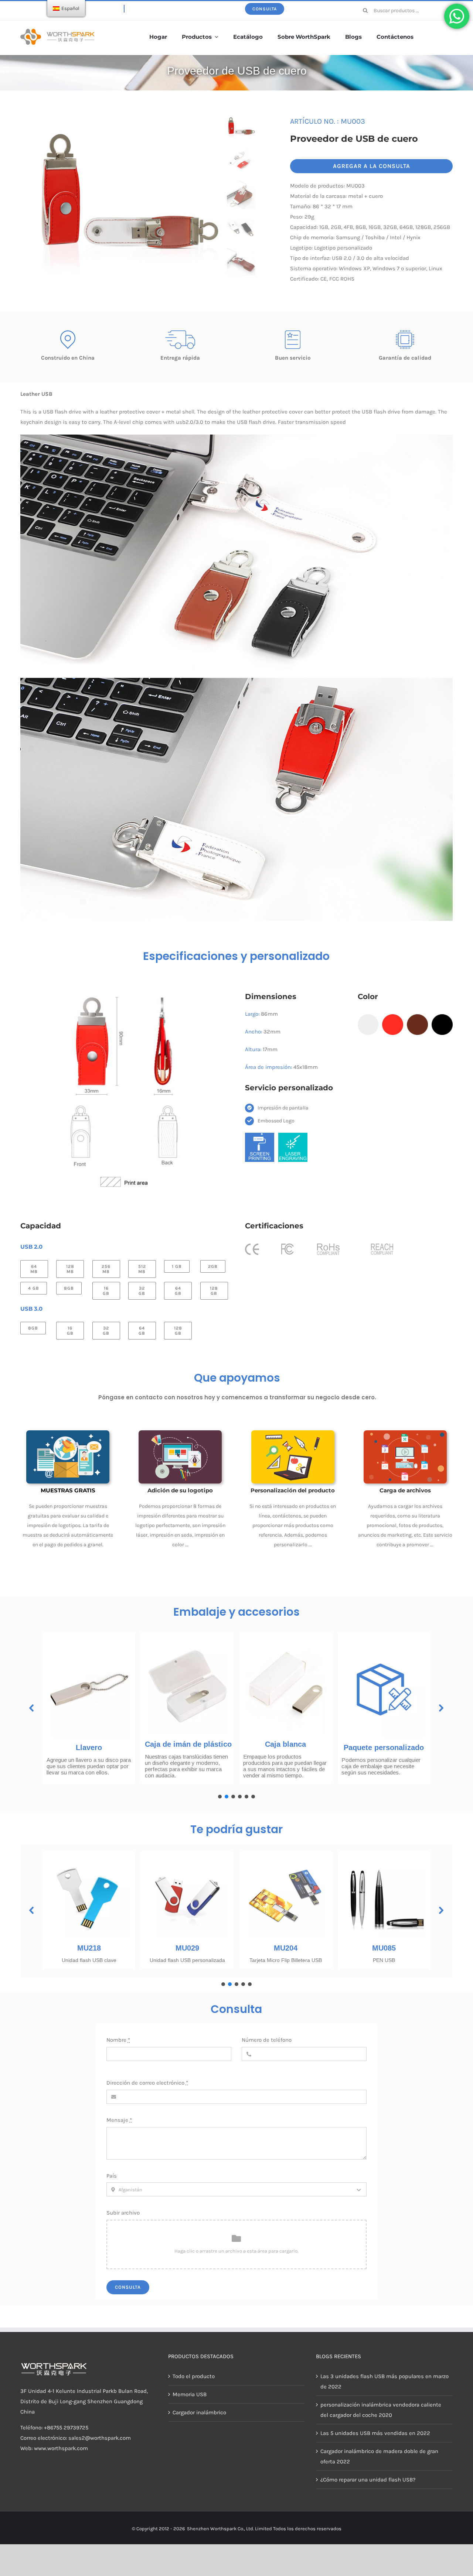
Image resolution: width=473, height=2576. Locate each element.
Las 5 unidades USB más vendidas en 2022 (375, 2433)
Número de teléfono (267, 2040)
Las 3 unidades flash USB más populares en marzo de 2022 (384, 2381)
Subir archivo (123, 2213)
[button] (32, 1708)
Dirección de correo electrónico (147, 2083)
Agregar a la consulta (372, 166)
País (112, 2176)
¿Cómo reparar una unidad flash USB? (368, 2480)
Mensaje (119, 2120)
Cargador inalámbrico (199, 2412)
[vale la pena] (57, 31)
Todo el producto (194, 2376)
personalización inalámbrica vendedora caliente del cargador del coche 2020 (381, 2410)
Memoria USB (190, 2394)
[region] (236, 1713)
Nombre (118, 2040)
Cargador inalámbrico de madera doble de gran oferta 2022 (379, 2456)
